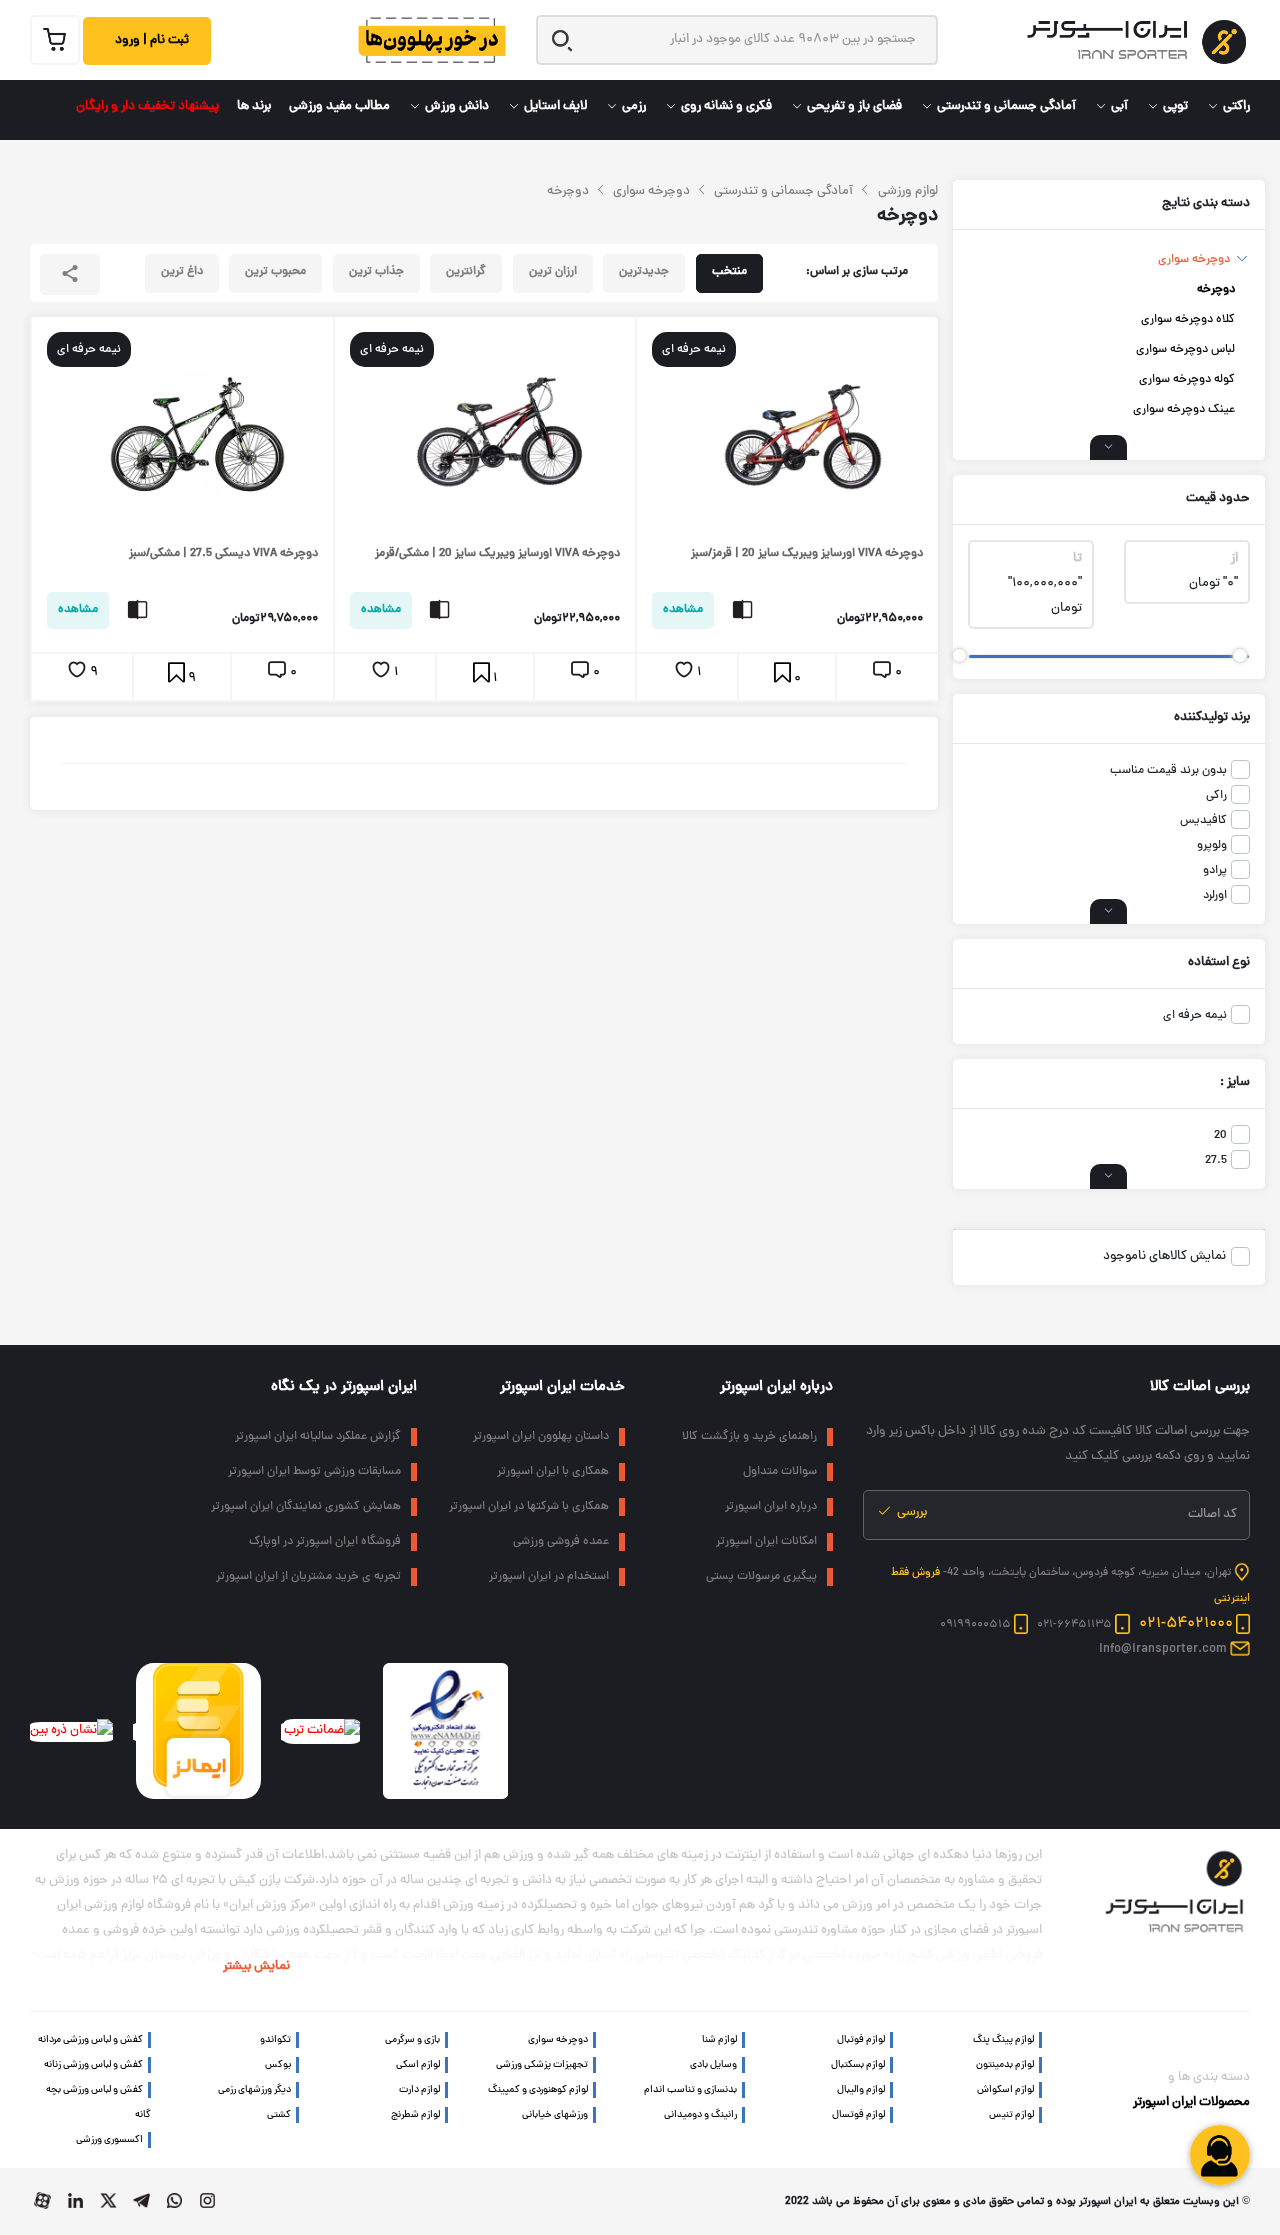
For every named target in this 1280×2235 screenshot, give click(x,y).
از (1234, 559)
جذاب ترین (376, 272)
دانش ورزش (457, 107)
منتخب (729, 272)
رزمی (634, 107)
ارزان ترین (553, 272)
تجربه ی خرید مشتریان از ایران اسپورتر (308, 1577)
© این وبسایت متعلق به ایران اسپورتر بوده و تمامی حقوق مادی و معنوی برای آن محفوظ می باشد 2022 (1017, 2201)
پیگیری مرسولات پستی (761, 1577)
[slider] (1239, 655)
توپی (1175, 107)
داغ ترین (182, 272)
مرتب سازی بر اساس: (857, 272)
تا (1077, 559)
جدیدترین (644, 272)
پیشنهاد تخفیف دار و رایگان (147, 107)
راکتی (1236, 107)
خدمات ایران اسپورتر (562, 1387)
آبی (1119, 107)
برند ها (254, 107)
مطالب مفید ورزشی (339, 107)
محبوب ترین (275, 272)
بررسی (910, 1513)
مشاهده (683, 610)
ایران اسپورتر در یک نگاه (344, 1387)
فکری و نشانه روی (726, 107)
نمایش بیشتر (256, 1967)
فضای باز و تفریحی (854, 107)
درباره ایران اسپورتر (776, 1387)
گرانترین (466, 272)
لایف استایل (555, 107)
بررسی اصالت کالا (1200, 1387)
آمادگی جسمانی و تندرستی (1006, 107)
